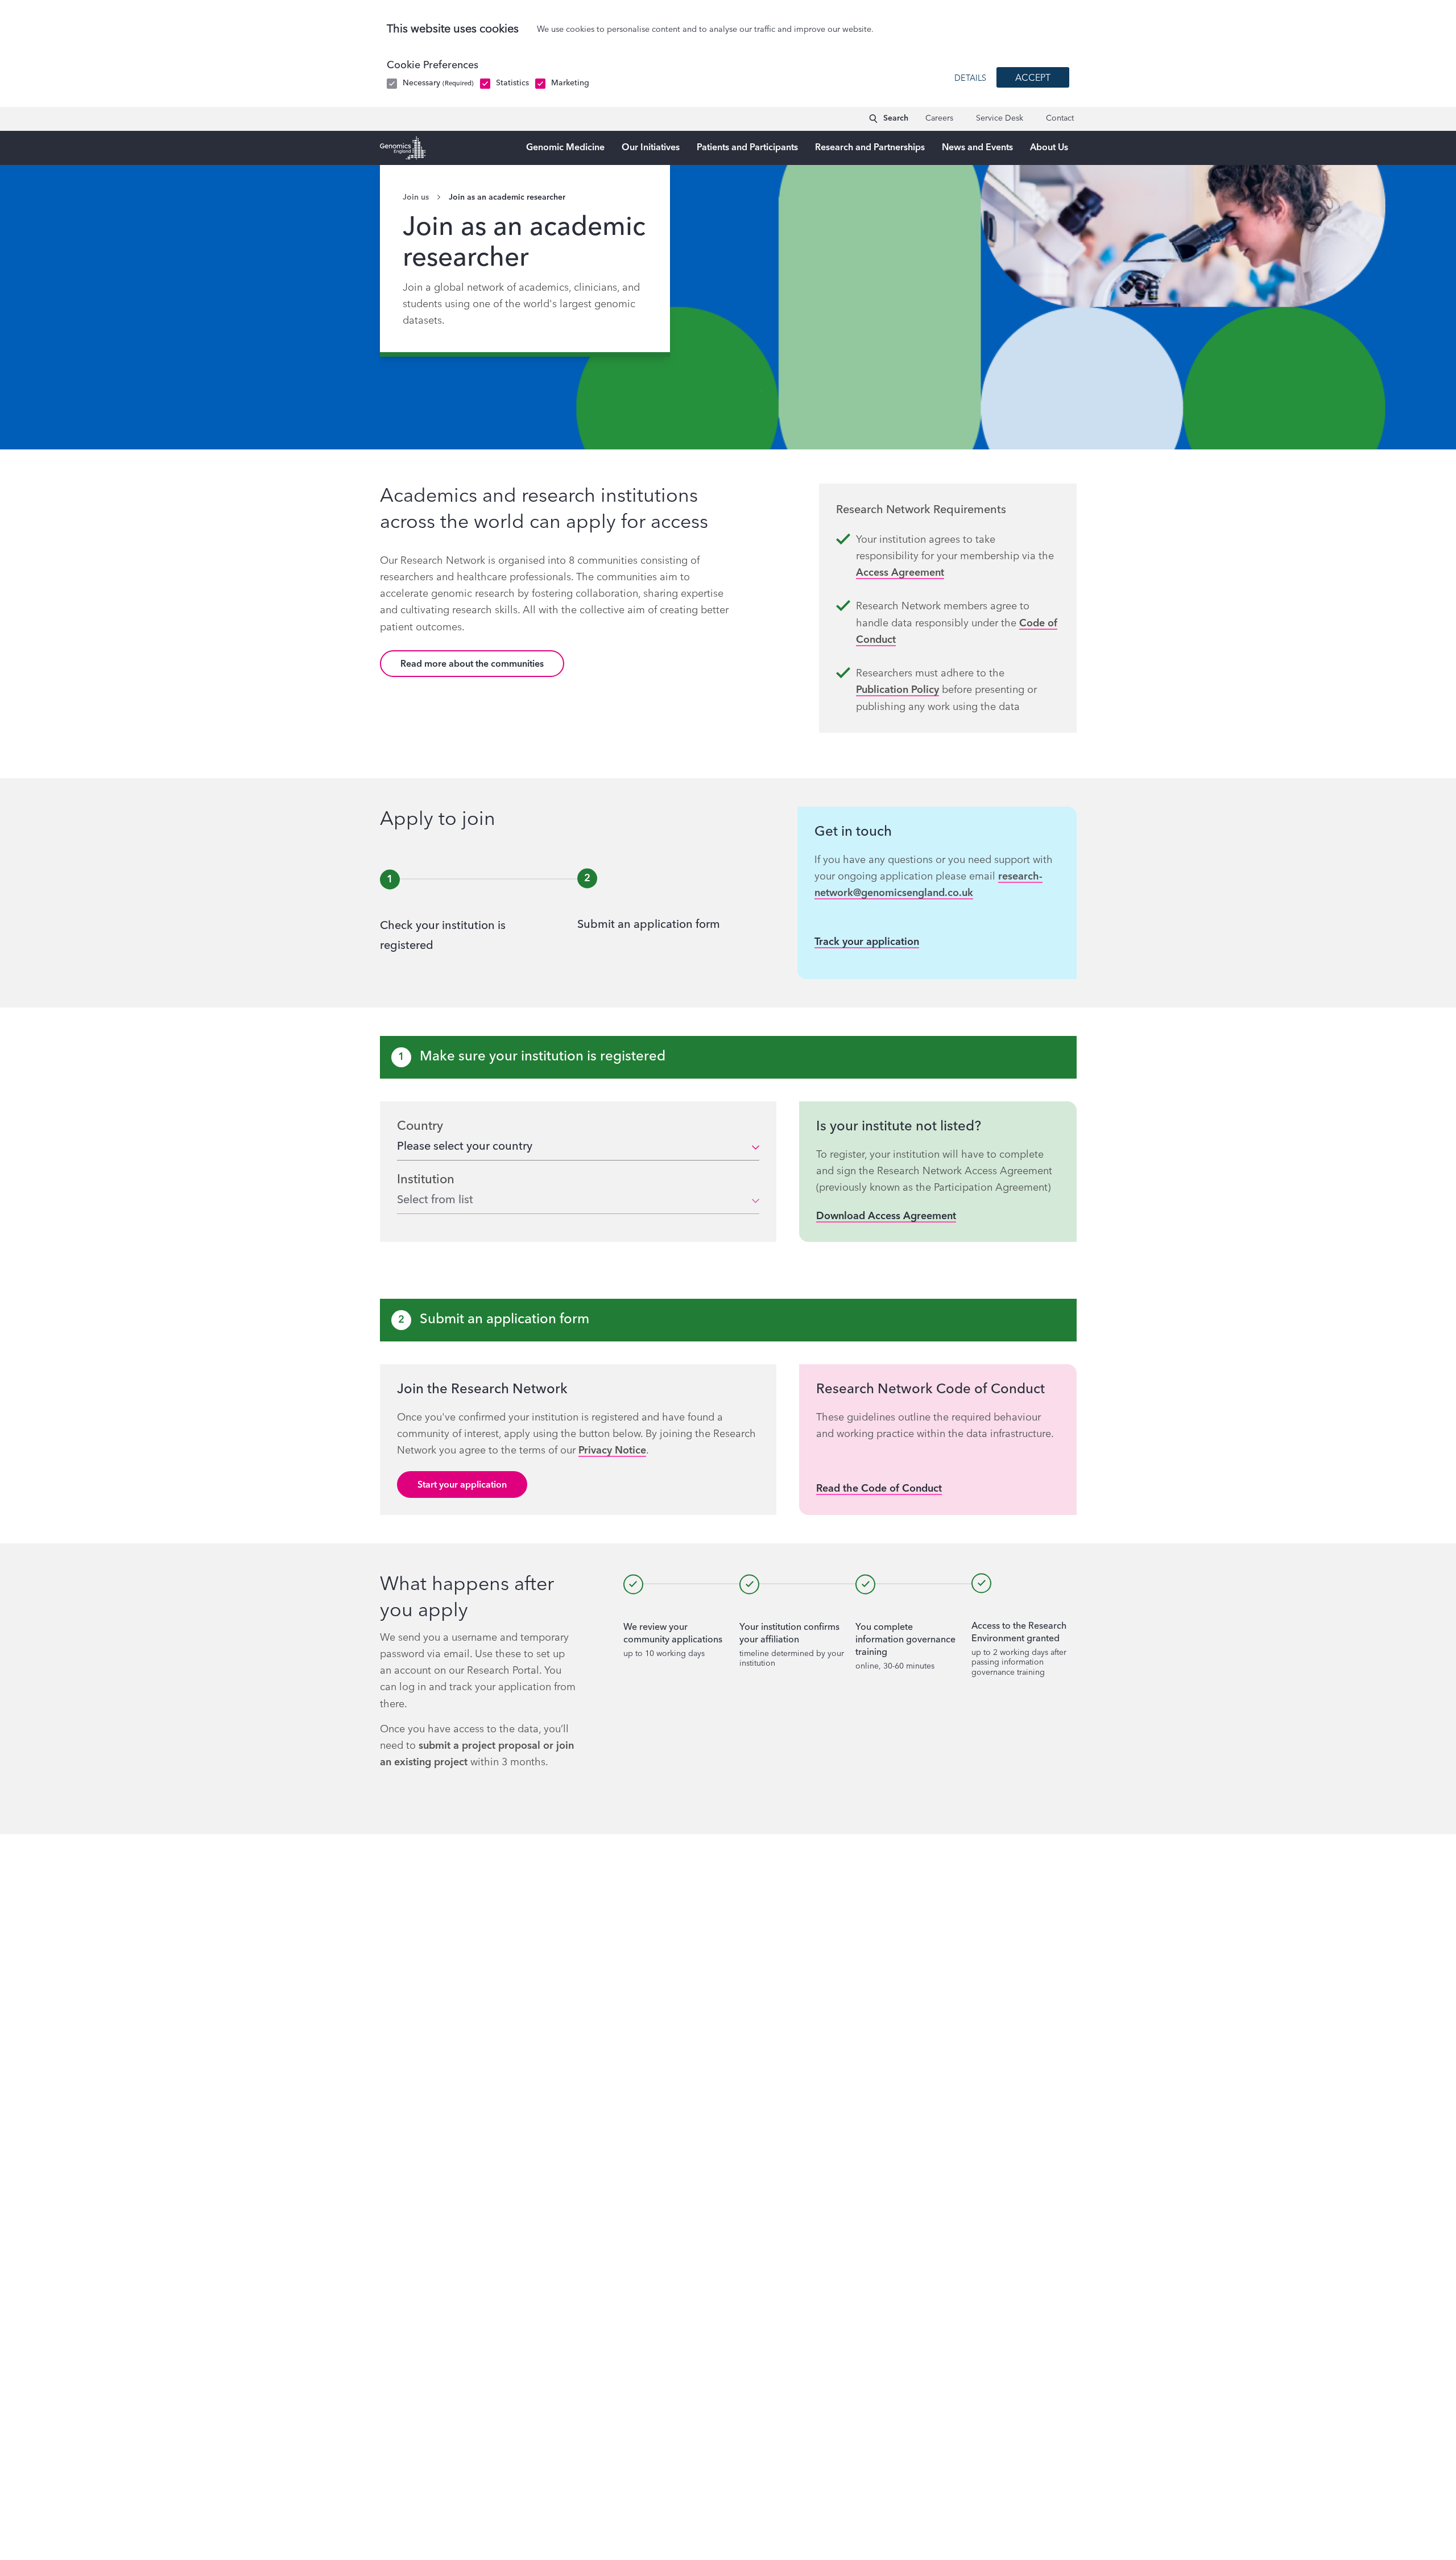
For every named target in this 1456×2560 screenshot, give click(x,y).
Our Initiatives (651, 148)
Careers (939, 118)
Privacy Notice (612, 1451)
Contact (1060, 118)
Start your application (462, 1485)
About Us (1049, 148)
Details (970, 79)
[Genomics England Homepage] (403, 148)
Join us (416, 197)
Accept (1033, 79)
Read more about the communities (472, 664)
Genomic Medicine (565, 148)
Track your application (867, 942)
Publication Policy (897, 690)
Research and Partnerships (870, 148)
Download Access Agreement (886, 1216)
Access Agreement (900, 573)
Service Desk (1000, 118)
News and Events (977, 148)
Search (896, 118)
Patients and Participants (747, 148)
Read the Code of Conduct (879, 1489)
